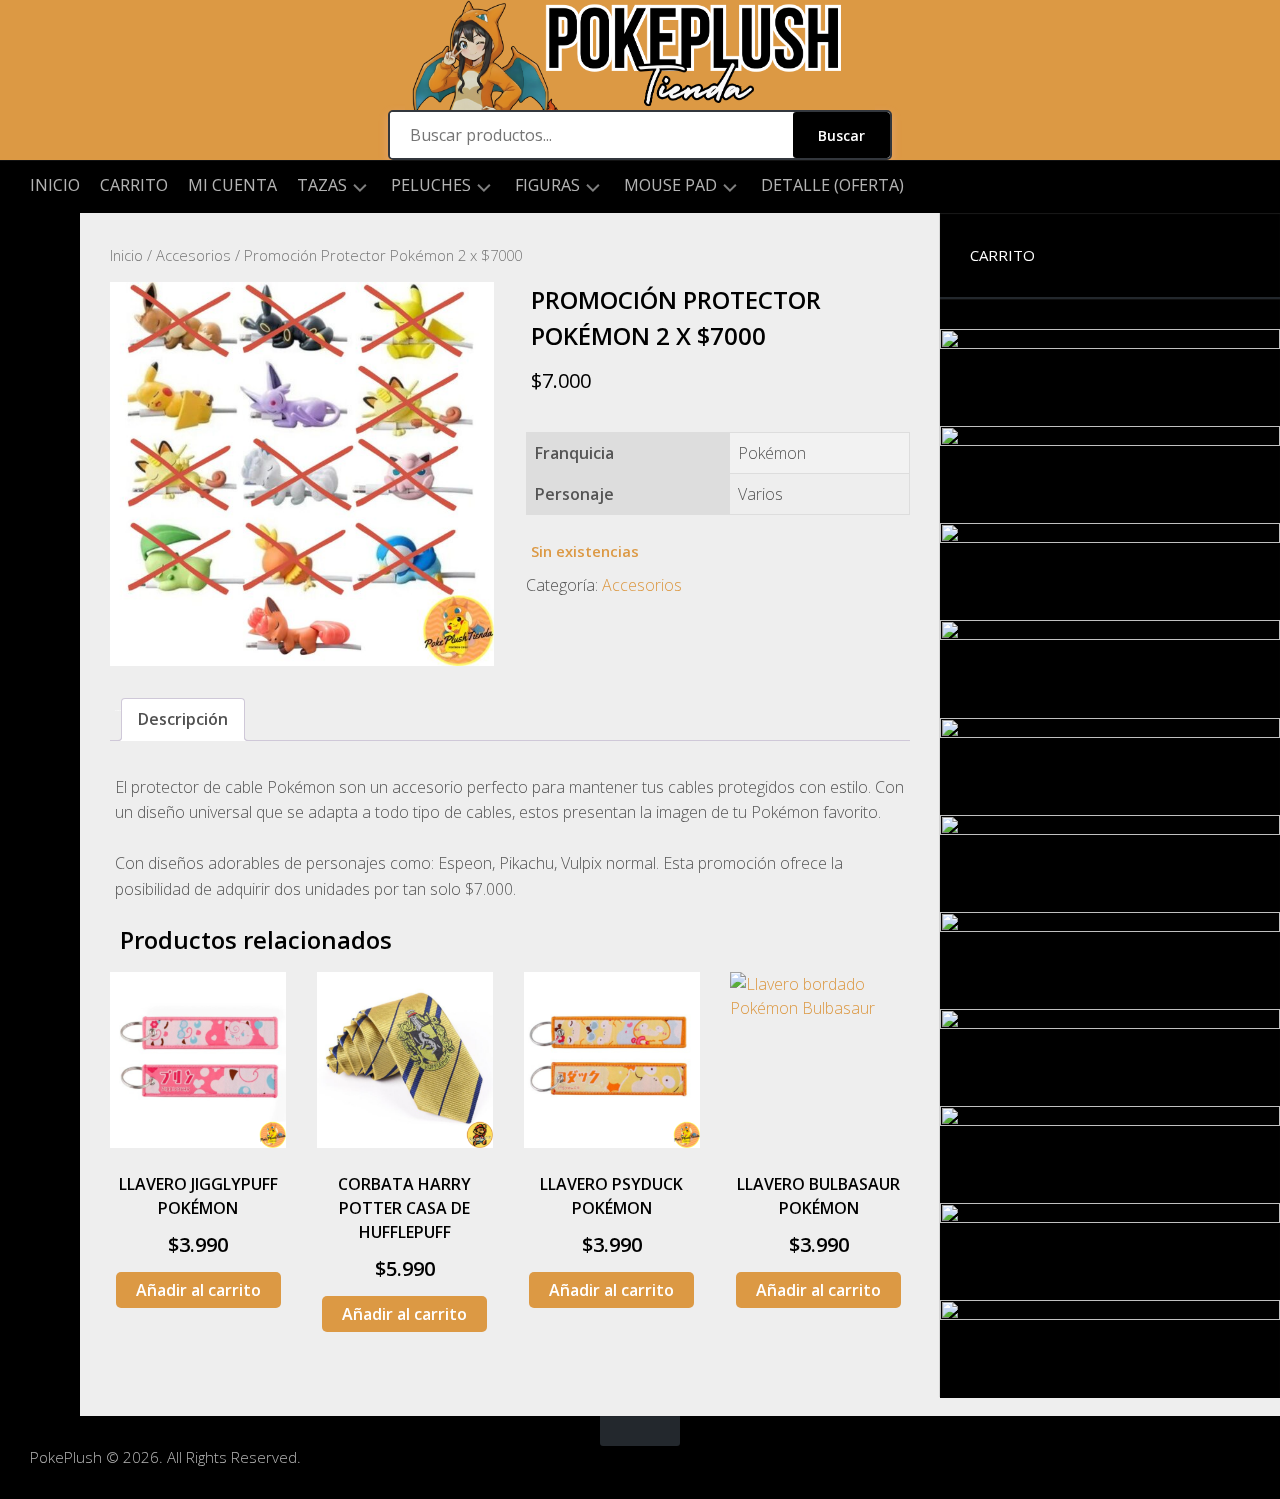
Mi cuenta (232, 185)
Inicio (55, 185)
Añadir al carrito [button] (198, 1290)
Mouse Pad (670, 185)
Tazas (322, 185)
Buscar (841, 135)
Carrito (134, 185)
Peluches (431, 185)
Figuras (547, 185)
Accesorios (193, 255)
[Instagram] (40, 245)
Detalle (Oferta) (832, 185)
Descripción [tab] (183, 719)
